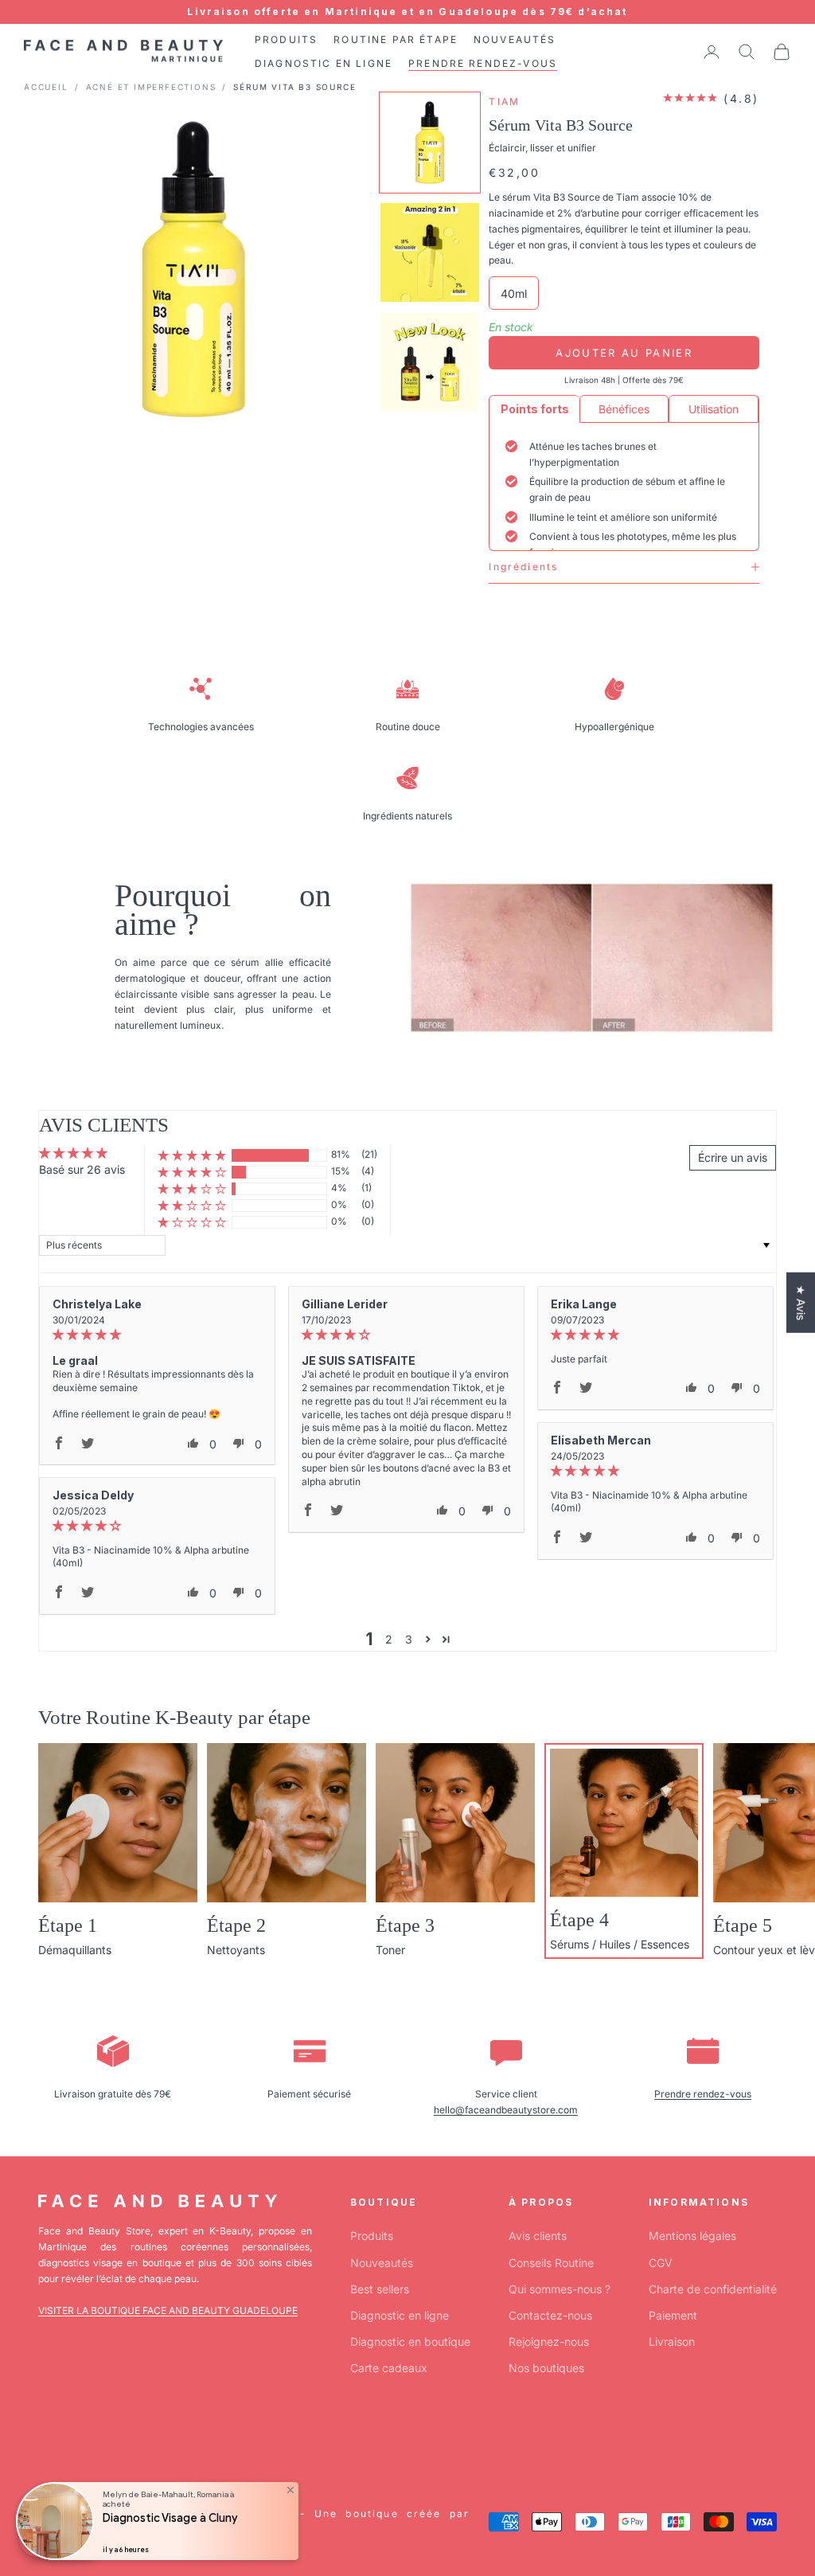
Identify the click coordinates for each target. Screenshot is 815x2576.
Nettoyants (236, 1950)
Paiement (673, 2315)
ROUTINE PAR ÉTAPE (396, 39)
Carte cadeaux (389, 2368)
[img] (157, 1335)
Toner (390, 1950)
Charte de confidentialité (713, 2289)
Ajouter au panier (624, 353)
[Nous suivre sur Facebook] (46, 2441)
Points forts (535, 409)
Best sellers (380, 2289)
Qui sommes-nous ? (560, 2289)
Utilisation (714, 409)
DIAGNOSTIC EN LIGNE (324, 63)
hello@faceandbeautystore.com (506, 2110)
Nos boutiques (546, 2368)
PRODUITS (286, 39)
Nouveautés (382, 2263)
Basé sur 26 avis (82, 1169)
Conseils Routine (551, 2263)
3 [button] (409, 1639)
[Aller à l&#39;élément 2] (430, 252)
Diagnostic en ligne (400, 2315)
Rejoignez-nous (549, 2341)
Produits (372, 2236)
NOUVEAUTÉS (515, 39)
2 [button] (389, 1639)
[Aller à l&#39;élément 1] (430, 143)
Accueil (46, 87)
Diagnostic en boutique (410, 2341)
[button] (192, 1155)
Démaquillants (75, 1950)
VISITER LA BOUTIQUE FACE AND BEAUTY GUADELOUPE (168, 2310)
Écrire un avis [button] (733, 1157)
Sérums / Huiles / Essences (620, 1944)
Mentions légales (692, 2236)
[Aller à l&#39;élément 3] (430, 362)
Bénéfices (624, 409)
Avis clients (538, 2236)
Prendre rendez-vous (703, 2094)
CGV (661, 2263)
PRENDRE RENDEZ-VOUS (483, 63)
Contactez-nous (550, 2315)
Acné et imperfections (151, 87)
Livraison (672, 2341)
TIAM (504, 102)
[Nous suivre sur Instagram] (88, 2441)
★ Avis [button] (801, 1302)
